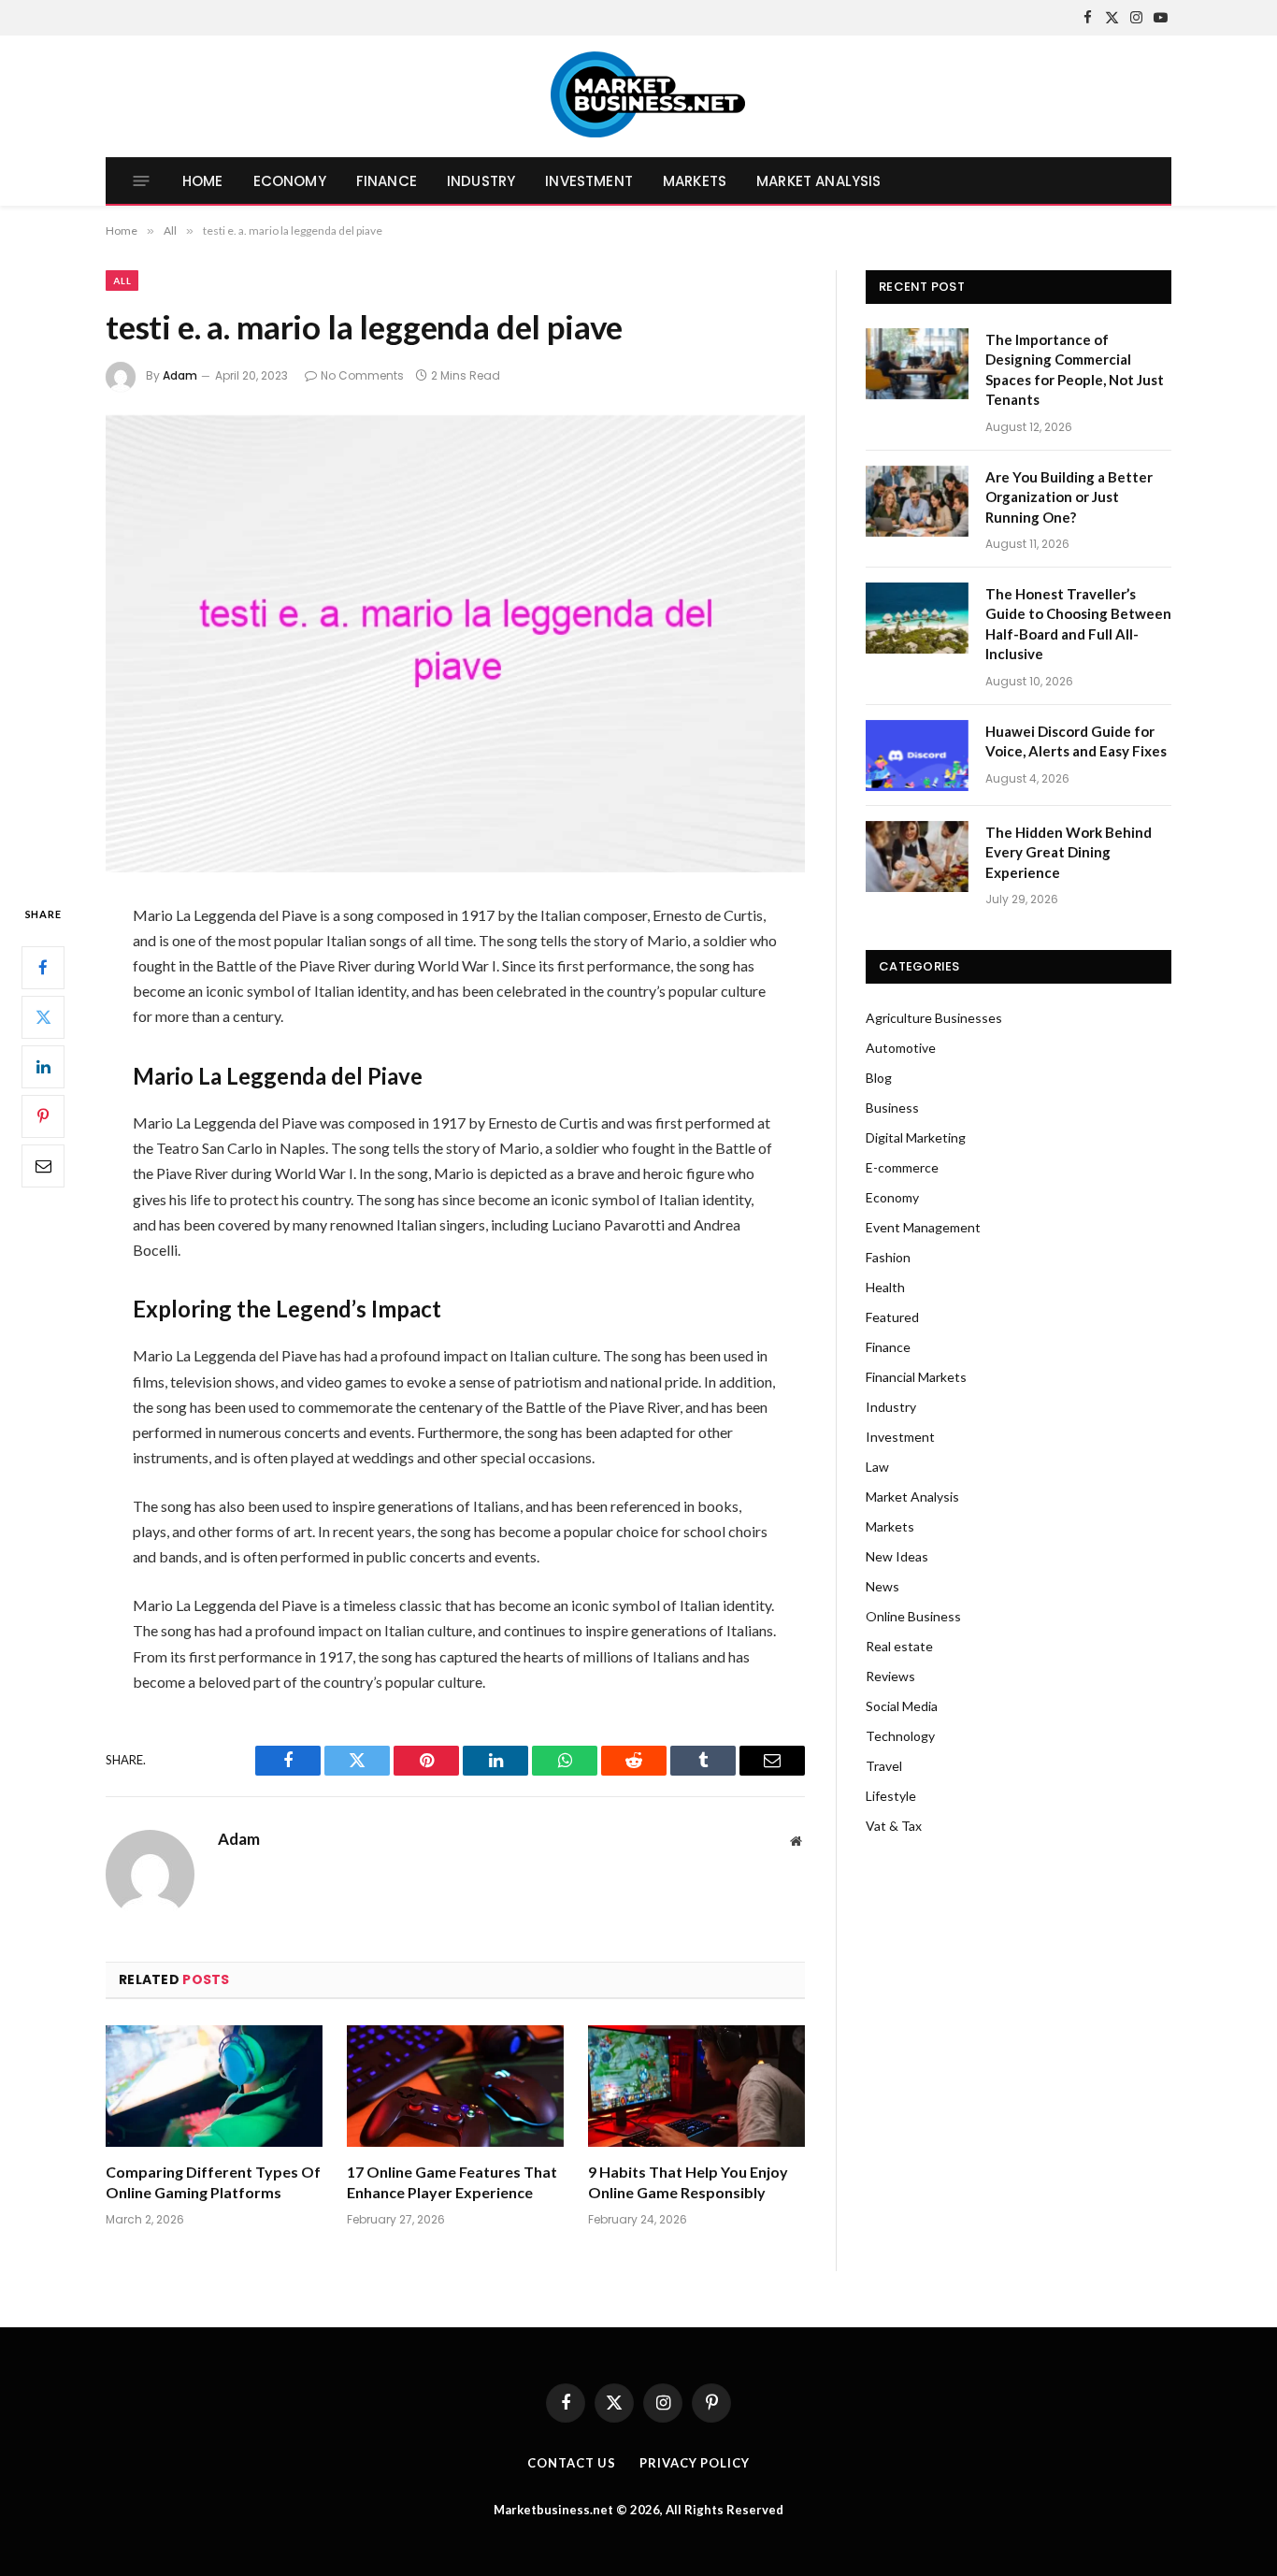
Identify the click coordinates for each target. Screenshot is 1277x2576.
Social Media (902, 1706)
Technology (900, 1736)
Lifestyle (891, 1796)
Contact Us (572, 2463)
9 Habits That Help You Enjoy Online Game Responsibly (688, 2182)
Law (877, 1467)
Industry (481, 181)
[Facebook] (43, 967)
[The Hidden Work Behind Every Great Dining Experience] (917, 856)
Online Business (913, 1616)
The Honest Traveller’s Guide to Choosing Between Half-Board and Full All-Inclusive (1078, 624)
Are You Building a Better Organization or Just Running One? (1069, 497)
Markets (695, 181)
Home (203, 181)
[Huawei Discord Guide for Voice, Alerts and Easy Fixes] (917, 756)
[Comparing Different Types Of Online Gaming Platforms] (214, 2087)
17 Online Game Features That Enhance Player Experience (452, 2182)
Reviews (890, 1676)
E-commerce (902, 1167)
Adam (180, 375)
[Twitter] (43, 1016)
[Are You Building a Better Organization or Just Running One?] (917, 501)
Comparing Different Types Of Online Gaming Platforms (213, 2182)
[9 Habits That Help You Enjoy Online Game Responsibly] (696, 2087)
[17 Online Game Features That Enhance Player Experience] (455, 2087)
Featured (892, 1317)
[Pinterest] (43, 1115)
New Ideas (897, 1556)
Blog (879, 1078)
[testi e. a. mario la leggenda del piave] (455, 644)
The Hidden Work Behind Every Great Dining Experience (1069, 852)
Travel (884, 1766)
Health (885, 1287)
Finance (387, 181)
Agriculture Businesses (934, 1018)
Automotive (901, 1048)
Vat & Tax (894, 1826)
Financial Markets (916, 1377)
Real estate (899, 1646)
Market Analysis (818, 181)
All (122, 281)
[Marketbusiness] (639, 96)
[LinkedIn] (43, 1066)
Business (892, 1108)
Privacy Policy (695, 2463)
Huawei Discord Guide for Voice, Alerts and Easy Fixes (1076, 741)
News (882, 1586)
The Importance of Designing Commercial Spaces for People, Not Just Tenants (1075, 369)
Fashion (888, 1257)
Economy (290, 181)
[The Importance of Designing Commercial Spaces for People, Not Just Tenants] (917, 364)
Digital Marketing (916, 1137)
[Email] (43, 1165)
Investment (589, 181)
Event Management (923, 1227)
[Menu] (142, 181)
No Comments (362, 375)
